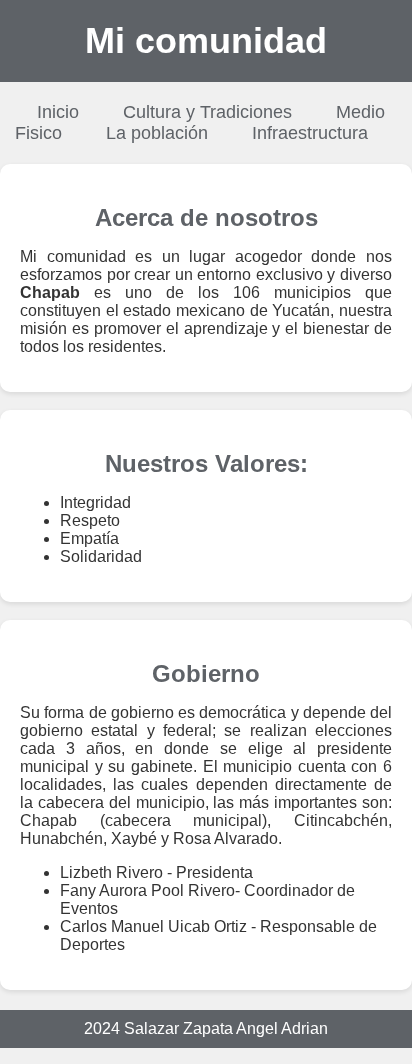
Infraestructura (310, 133)
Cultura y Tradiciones (207, 112)
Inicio (58, 112)
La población (157, 133)
